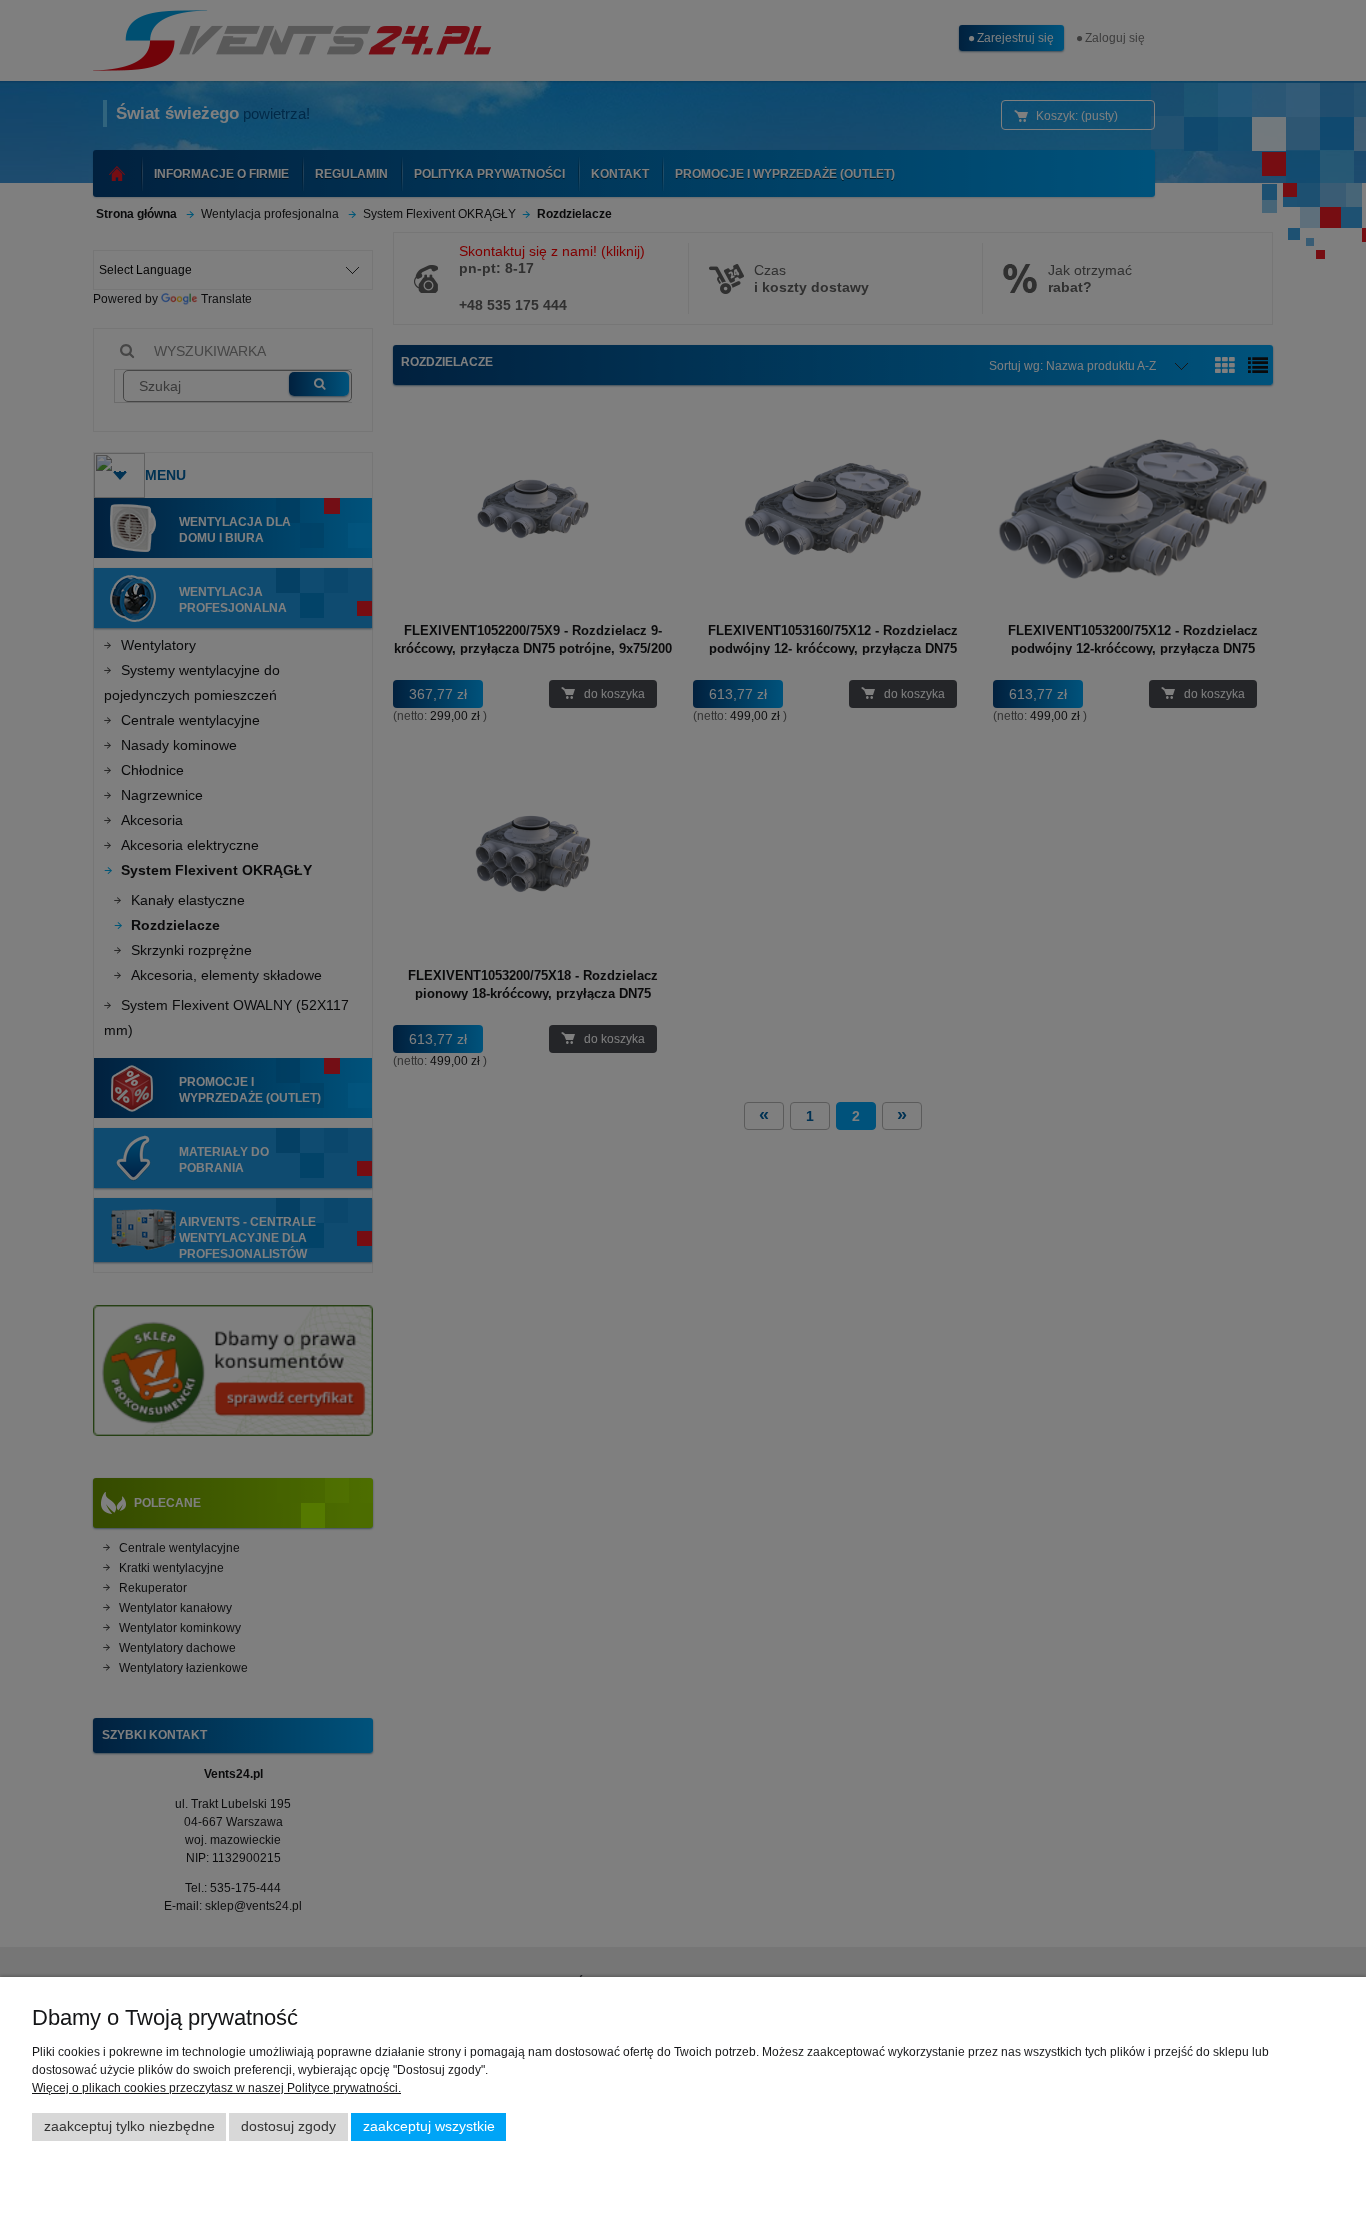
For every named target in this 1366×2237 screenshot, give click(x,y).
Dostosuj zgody (288, 2126)
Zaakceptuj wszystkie (429, 2126)
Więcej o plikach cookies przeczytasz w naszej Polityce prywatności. (216, 2088)
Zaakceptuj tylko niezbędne (129, 2126)
